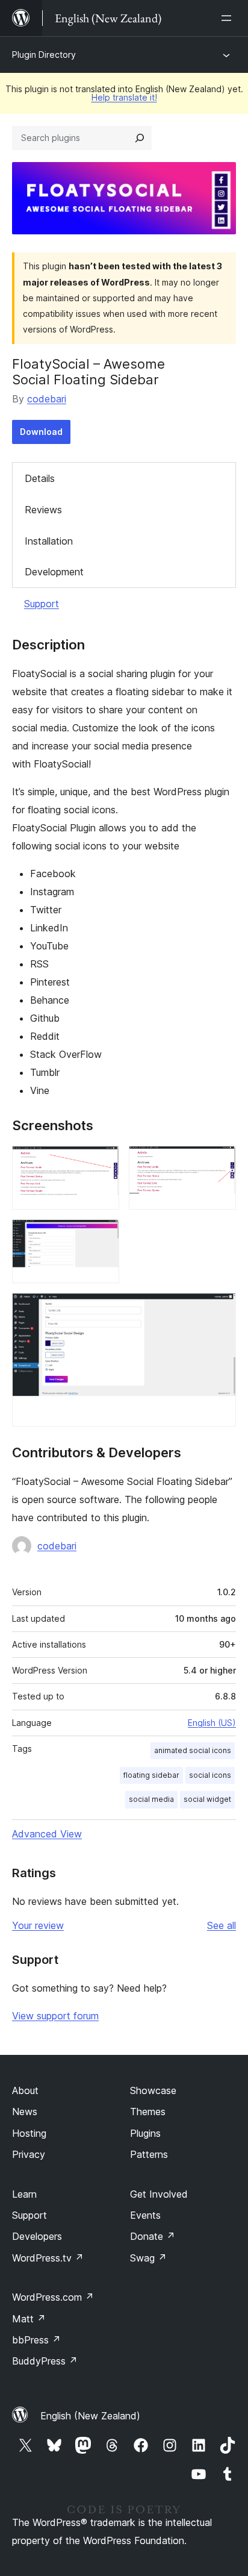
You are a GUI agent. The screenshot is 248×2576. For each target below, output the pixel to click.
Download (41, 432)
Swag (148, 2258)
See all (222, 1925)
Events (145, 2215)
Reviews (43, 510)
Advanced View (47, 1834)
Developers (37, 2236)
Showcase (153, 2090)
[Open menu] (229, 18)
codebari (47, 399)
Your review (38, 1925)
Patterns (149, 2154)
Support (42, 604)
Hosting (29, 2133)
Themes (148, 2112)
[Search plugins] (140, 138)
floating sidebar (151, 1775)
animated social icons (193, 1750)
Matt (29, 2319)
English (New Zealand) (90, 2416)
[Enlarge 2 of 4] (220, 1162)
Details (40, 478)
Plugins (145, 2133)
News (25, 2112)
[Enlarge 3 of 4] (103, 1236)
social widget (207, 1799)
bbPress (36, 2340)
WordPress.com (53, 2297)
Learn (24, 2194)
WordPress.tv (48, 2258)
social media (151, 1799)
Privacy (29, 2154)
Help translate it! (124, 97)
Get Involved (159, 2194)
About (25, 2090)
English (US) (212, 1723)
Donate (153, 2236)
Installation (49, 541)
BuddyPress (45, 2361)
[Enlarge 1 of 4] (103, 1162)
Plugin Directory (44, 55)
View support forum (55, 2016)
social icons (210, 1775)
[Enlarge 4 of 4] (220, 1309)
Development (54, 572)
